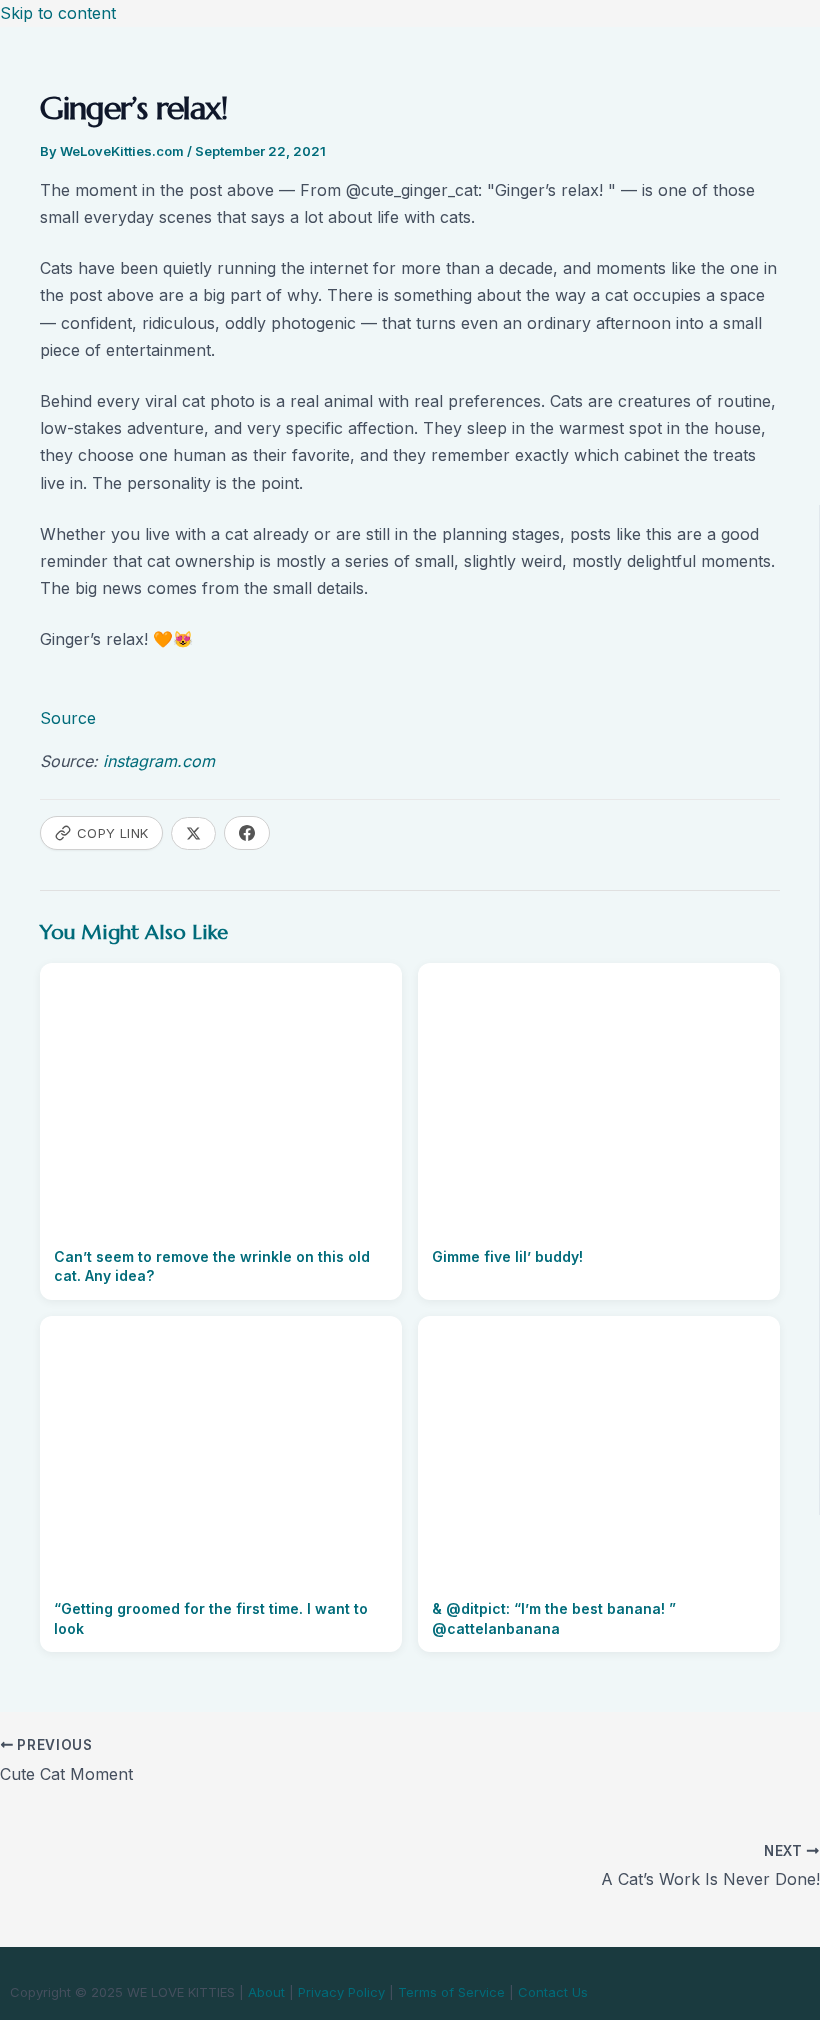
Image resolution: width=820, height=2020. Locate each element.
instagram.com (159, 761)
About (266, 1992)
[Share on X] (193, 833)
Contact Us (553, 1992)
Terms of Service (451, 1992)
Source (68, 718)
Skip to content (58, 13)
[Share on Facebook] (247, 833)
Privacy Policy (341, 1992)
